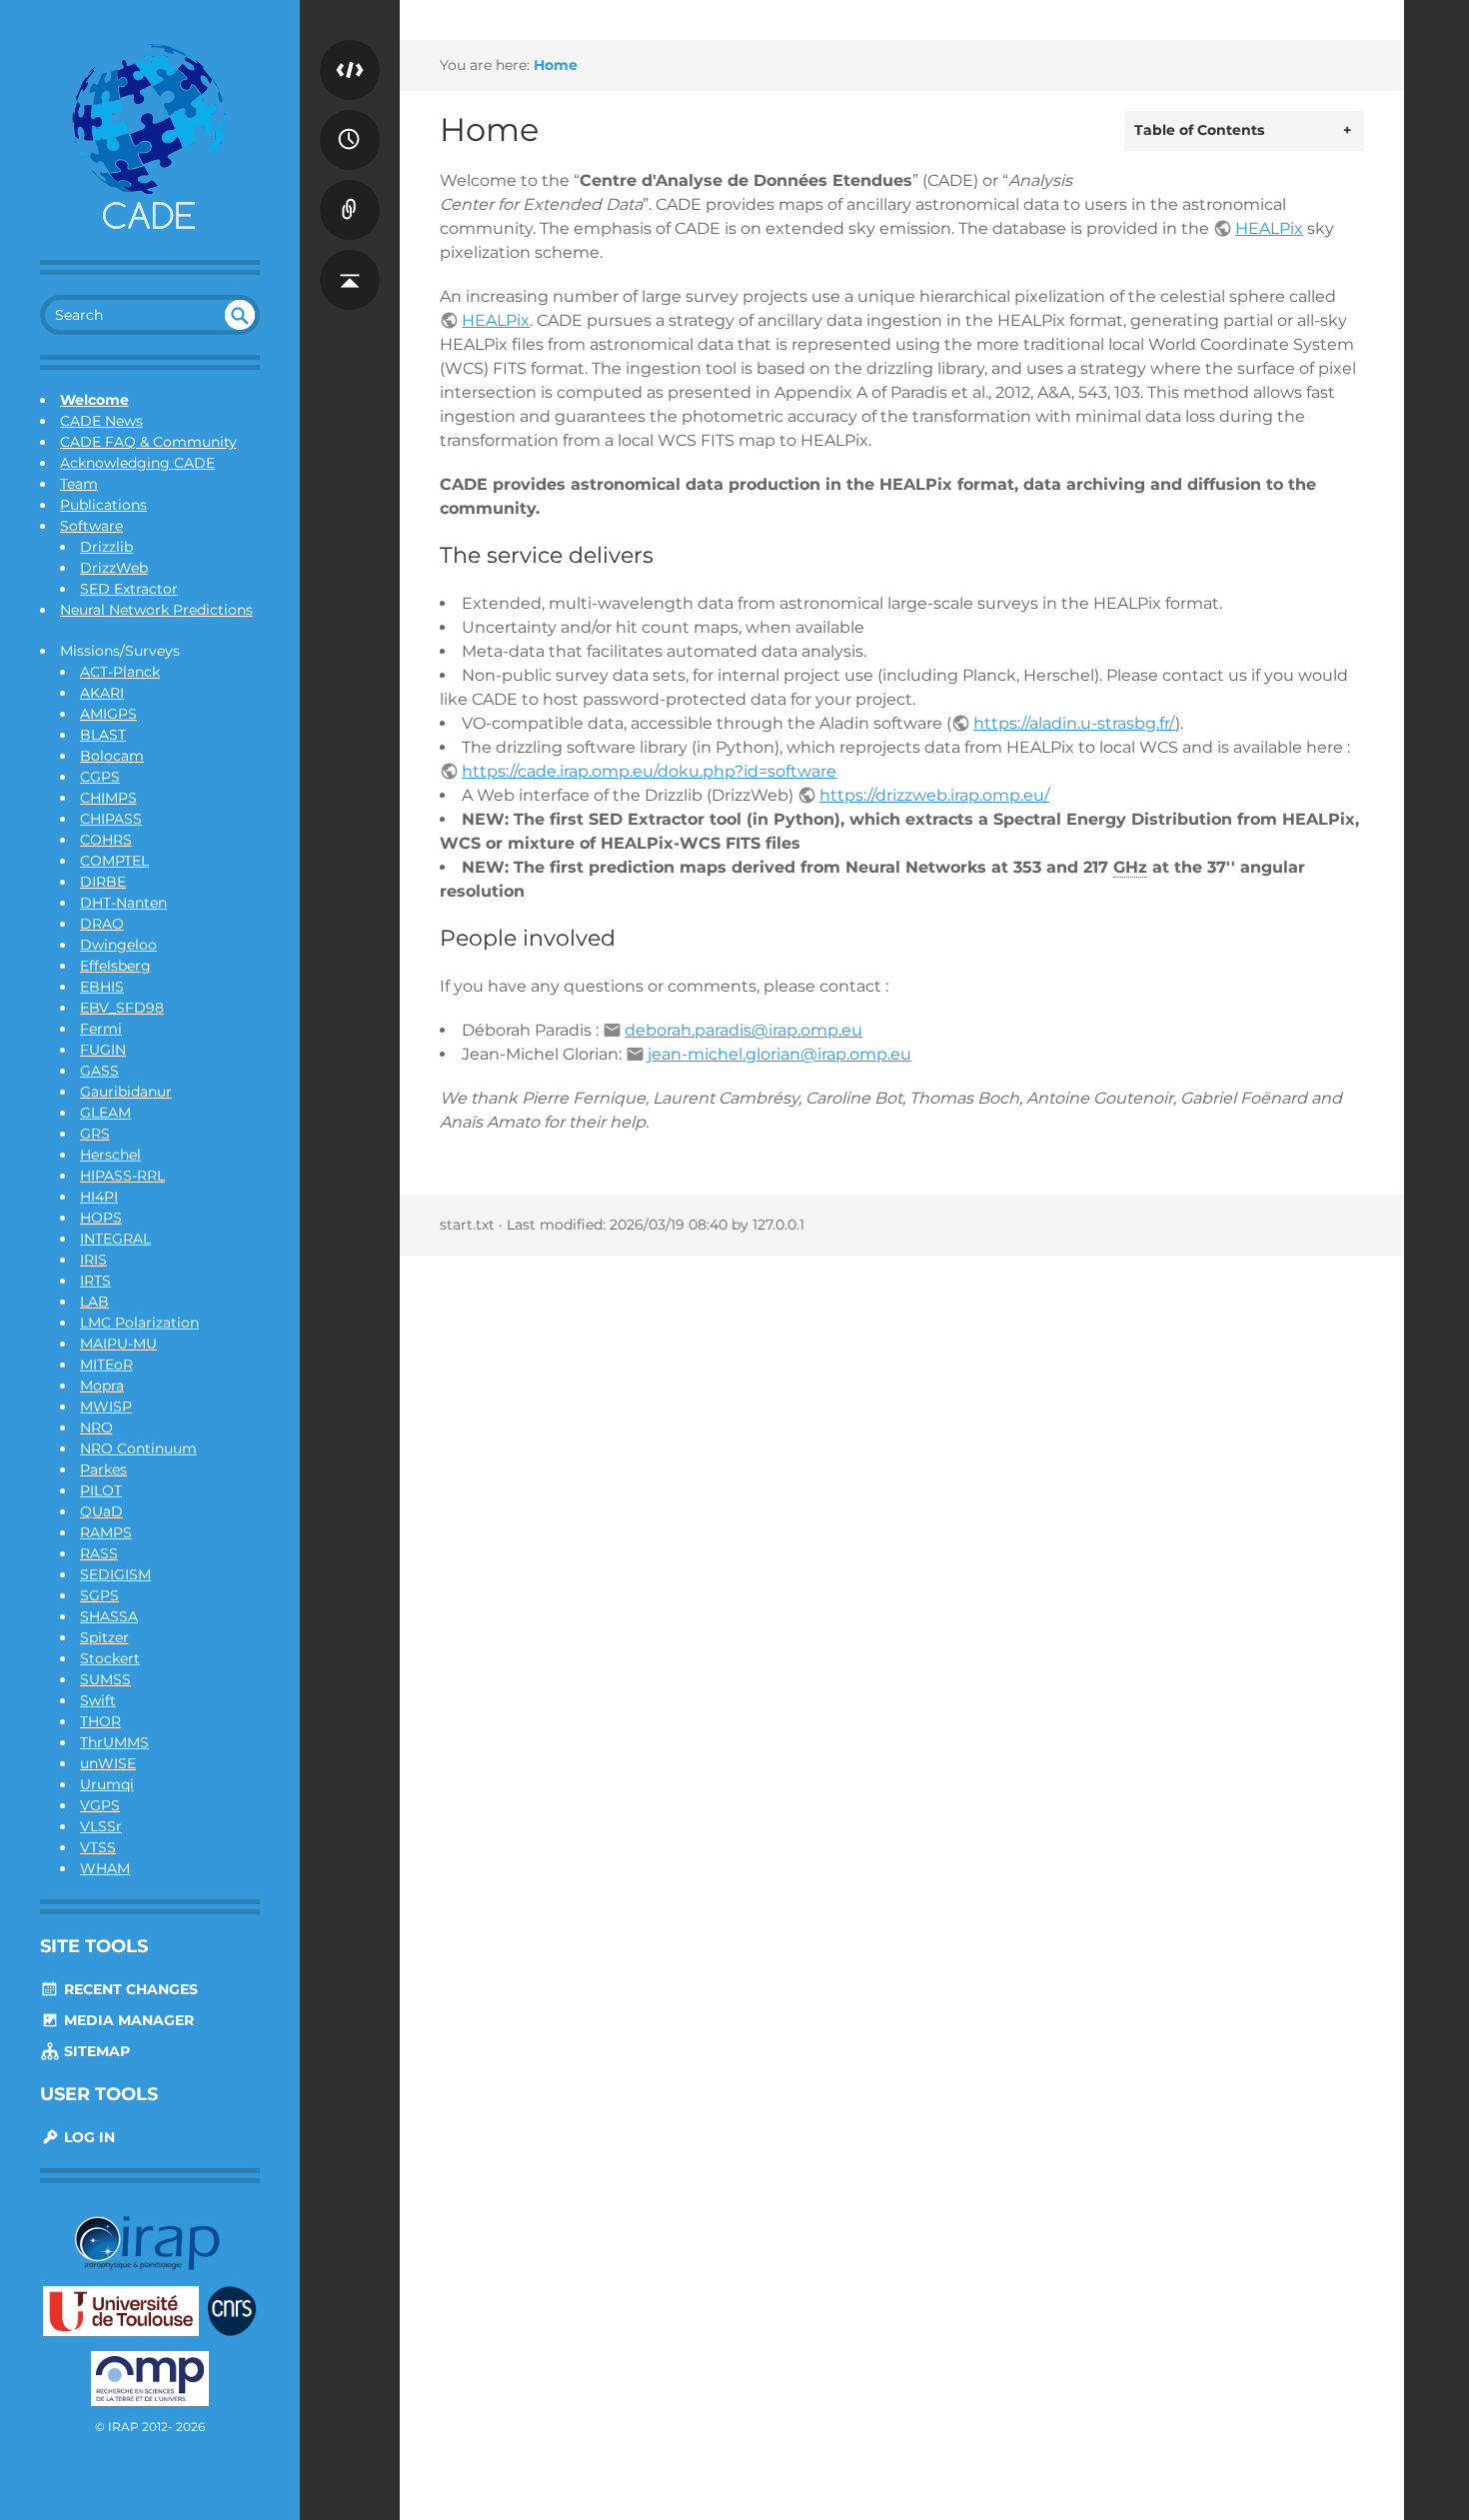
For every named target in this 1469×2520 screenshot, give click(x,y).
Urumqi (107, 1784)
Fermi (101, 1029)
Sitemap (95, 2051)
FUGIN (103, 1050)
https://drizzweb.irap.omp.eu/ (934, 795)
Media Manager (127, 2020)
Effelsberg (115, 966)
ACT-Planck (120, 672)
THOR (100, 1721)
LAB (94, 1301)
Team (79, 484)
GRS (95, 1134)
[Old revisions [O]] (350, 120)
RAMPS (106, 1532)
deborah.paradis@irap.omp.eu (743, 1030)
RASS (99, 1553)
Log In (87, 2137)
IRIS (93, 1260)
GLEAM (105, 1113)
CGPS (100, 777)
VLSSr (101, 1826)
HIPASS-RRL (122, 1176)
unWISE (108, 1763)
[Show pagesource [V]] (350, 50)
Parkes (103, 1469)
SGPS (99, 1595)
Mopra (102, 1385)
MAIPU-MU (118, 1343)
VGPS (100, 1805)
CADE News (101, 421)
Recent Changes (129, 1989)
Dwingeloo (118, 945)
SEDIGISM (115, 1574)
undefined (240, 315)
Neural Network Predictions (156, 610)
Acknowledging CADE (137, 463)
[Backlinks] (350, 190)
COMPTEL (114, 861)
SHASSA (109, 1616)
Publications (103, 505)
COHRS (106, 840)
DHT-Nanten (123, 903)
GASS (99, 1071)
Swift (98, 1700)
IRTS (95, 1280)
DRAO (102, 924)
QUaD (101, 1511)
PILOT (101, 1490)
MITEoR (106, 1364)
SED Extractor (129, 589)
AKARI (102, 693)
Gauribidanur (126, 1092)
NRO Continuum (138, 1448)
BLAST (103, 735)
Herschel (110, 1155)
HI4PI (99, 1197)
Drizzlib (106, 547)
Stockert (110, 1658)
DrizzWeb (114, 568)
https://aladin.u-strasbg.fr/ (1074, 723)
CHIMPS (108, 798)
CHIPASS (111, 819)
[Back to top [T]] (350, 260)
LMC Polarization (139, 1322)
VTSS (98, 1847)
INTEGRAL (115, 1239)
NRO (96, 1427)
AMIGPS (108, 714)
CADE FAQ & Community (148, 442)
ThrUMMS (114, 1742)
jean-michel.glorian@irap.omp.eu (779, 1054)
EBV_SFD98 (122, 1008)
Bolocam (112, 756)
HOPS (101, 1218)
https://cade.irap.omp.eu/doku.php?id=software (649, 771)
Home (556, 65)
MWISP (106, 1406)
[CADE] (150, 140)
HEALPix (1269, 228)
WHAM (105, 1868)
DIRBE (103, 882)
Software (91, 526)
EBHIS (102, 987)
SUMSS (105, 1679)
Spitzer (104, 1637)
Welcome (94, 400)
